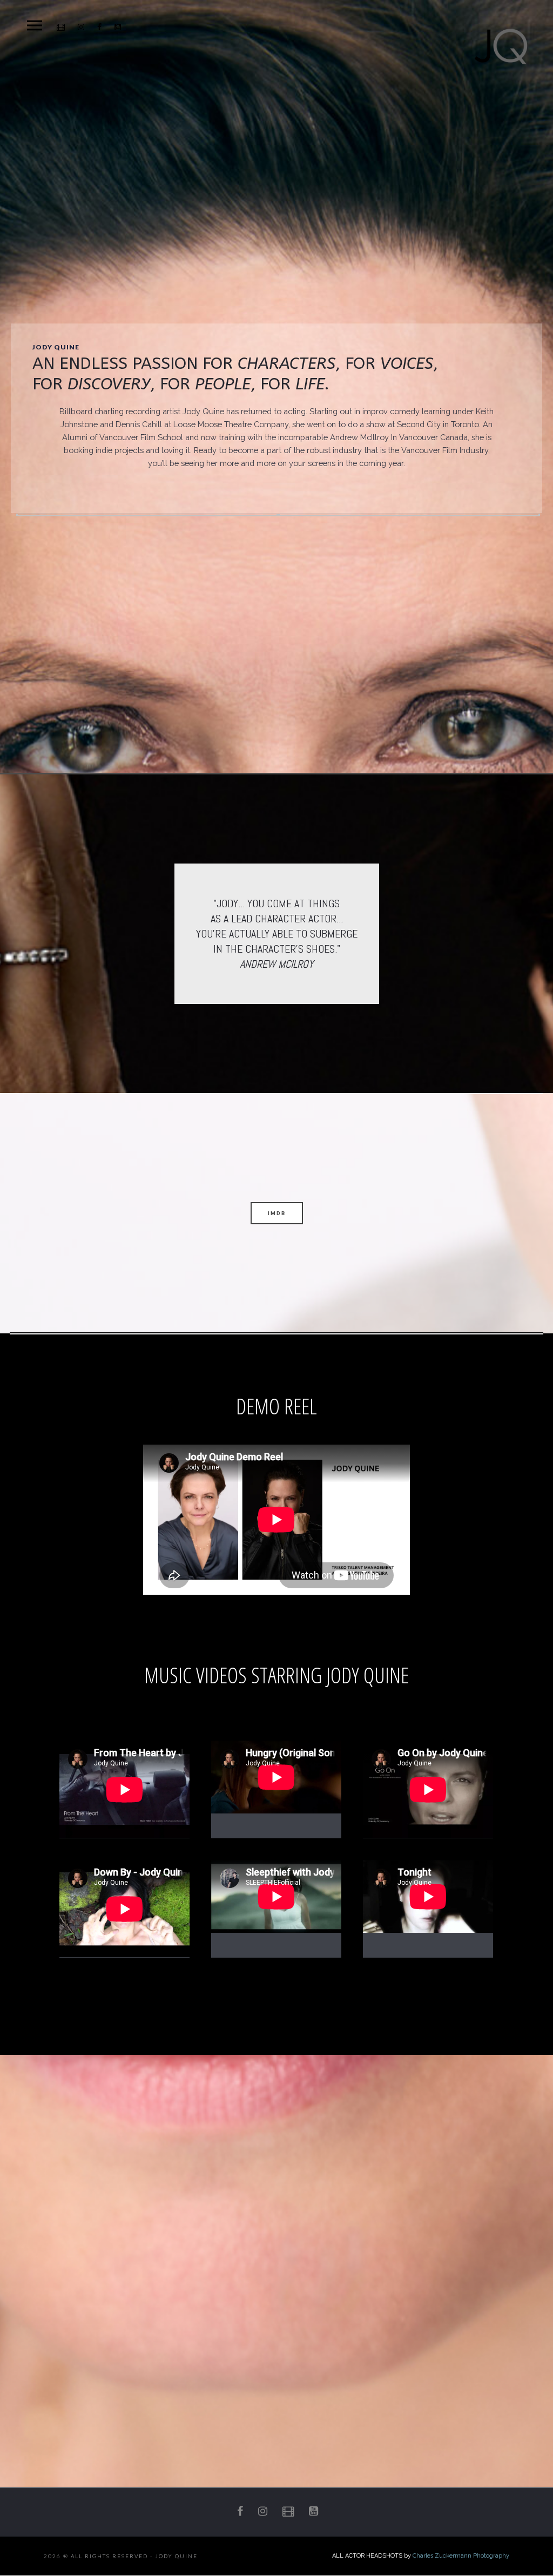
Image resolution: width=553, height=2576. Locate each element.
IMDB (277, 1213)
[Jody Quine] (501, 46)
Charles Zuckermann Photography (461, 2556)
